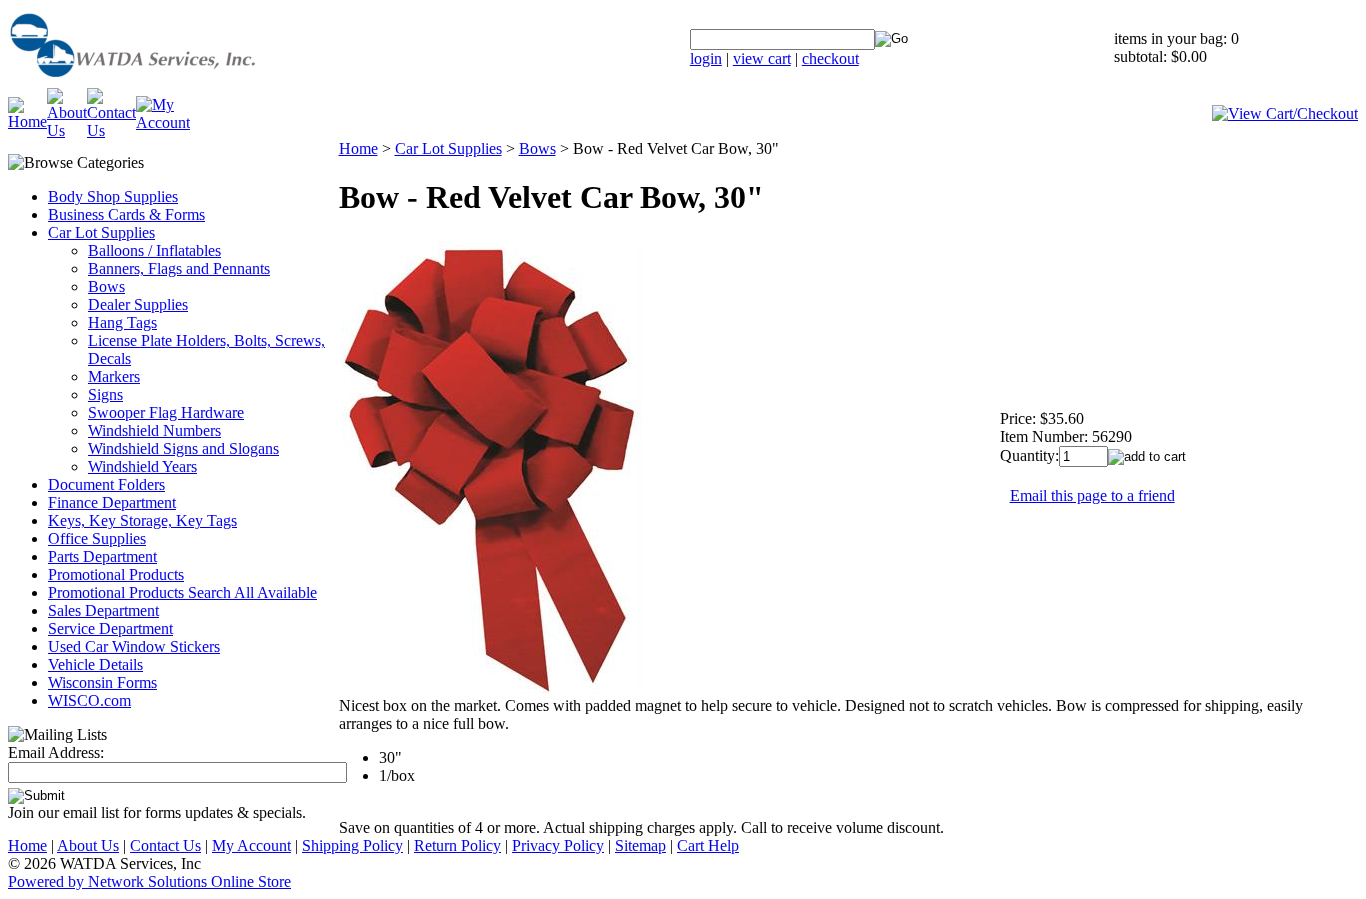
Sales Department (103, 610)
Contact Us (165, 845)
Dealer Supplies (138, 304)
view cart (762, 58)
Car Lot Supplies (101, 232)
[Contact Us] (111, 130)
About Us (88, 845)
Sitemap (640, 845)
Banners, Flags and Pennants (179, 268)
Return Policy (457, 845)
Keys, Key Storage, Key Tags (142, 520)
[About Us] (67, 130)
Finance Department (112, 502)
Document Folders (106, 484)
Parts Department (102, 556)
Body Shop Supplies (113, 196)
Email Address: (56, 752)
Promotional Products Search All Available (182, 592)
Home (358, 148)
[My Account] (163, 122)
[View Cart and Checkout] (1285, 113)
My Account (251, 845)
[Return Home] (183, 82)
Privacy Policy (558, 845)
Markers (114, 376)
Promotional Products (116, 574)
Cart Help (708, 845)
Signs (105, 394)
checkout (830, 58)
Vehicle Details (95, 664)
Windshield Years (142, 466)
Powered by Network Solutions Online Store (149, 881)
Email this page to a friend (1092, 495)
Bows (106, 286)
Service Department (110, 628)
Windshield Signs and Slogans (183, 448)
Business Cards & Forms (126, 214)
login (706, 58)
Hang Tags (122, 322)
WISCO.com (89, 700)
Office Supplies (97, 538)
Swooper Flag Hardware (166, 412)
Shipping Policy (352, 845)
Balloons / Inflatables (154, 250)
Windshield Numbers (154, 430)
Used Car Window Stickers (134, 646)
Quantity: (1029, 455)
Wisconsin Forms (102, 682)
